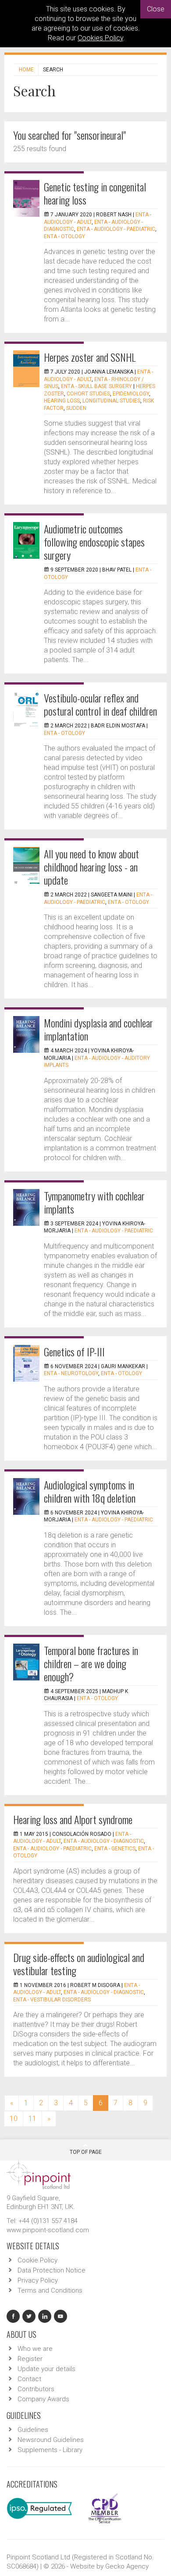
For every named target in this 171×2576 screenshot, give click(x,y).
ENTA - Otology (64, 236)
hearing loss (62, 401)
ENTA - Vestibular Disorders (52, 2000)
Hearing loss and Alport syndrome (73, 1819)
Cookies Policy (100, 38)
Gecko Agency (127, 2566)
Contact (29, 2379)
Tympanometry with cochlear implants (94, 1202)
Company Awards (43, 2399)
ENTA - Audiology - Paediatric (116, 229)
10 (14, 2119)
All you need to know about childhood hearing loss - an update (91, 867)
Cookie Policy (37, 2260)
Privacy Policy (38, 2280)
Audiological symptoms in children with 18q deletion (90, 1491)
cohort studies (88, 394)
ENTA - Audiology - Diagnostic (104, 1841)
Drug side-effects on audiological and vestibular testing (79, 1964)
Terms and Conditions (50, 2290)
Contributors (36, 2389)
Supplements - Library (50, 2450)
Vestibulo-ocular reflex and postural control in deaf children (100, 704)
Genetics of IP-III (74, 1352)
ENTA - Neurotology (71, 1373)
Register (30, 2359)
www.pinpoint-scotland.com (48, 2230)
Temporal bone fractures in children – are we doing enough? (91, 1663)
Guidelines (33, 2430)
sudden (76, 408)
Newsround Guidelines (51, 2440)
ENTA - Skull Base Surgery (96, 386)
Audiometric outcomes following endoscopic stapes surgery (94, 542)
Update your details (46, 2369)
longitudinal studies (111, 401)
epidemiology (131, 394)
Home (26, 70)
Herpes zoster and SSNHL (90, 357)
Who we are (35, 2349)
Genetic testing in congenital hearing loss (95, 193)
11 (32, 2119)
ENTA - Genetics (115, 1849)
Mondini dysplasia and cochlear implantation (98, 1029)
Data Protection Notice (52, 2270)
